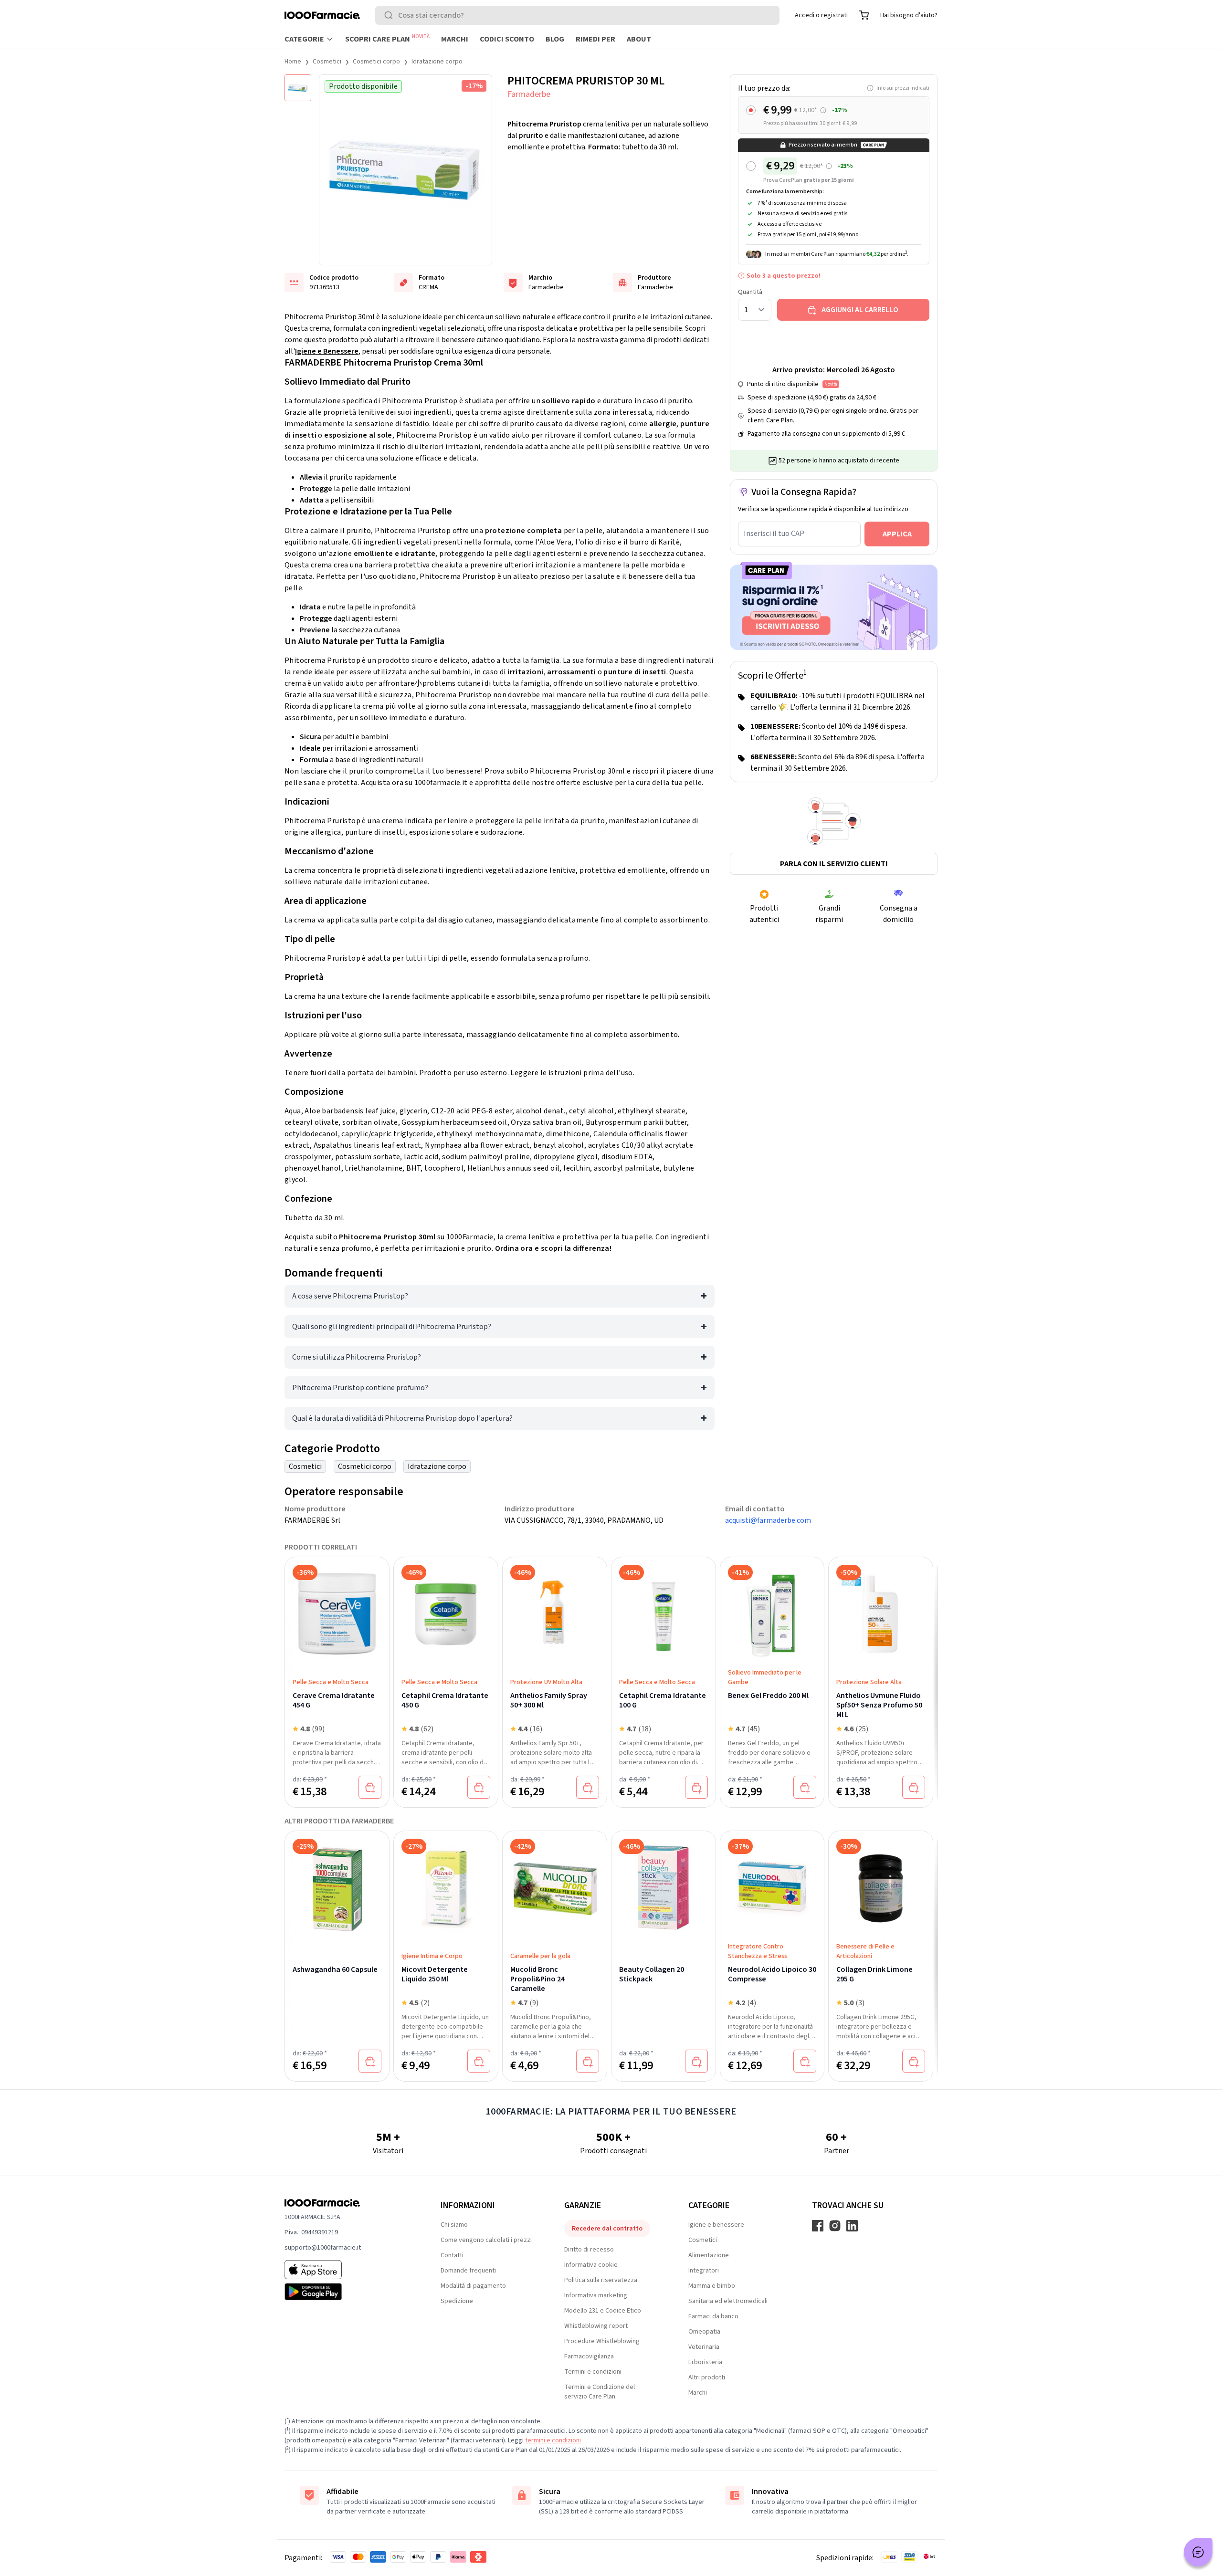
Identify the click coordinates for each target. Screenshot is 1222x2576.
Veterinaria (704, 2347)
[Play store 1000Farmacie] (347, 2292)
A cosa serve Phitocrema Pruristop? (350, 1296)
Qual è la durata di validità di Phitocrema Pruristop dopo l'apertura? (402, 1418)
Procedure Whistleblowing (602, 2341)
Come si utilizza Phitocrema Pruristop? (357, 1357)
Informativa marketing (596, 2295)
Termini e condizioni (593, 2372)
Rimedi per (595, 39)
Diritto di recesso (589, 2250)
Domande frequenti (468, 2271)
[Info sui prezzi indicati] (823, 110)
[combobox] (577, 15)
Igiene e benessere (716, 2225)
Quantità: (751, 292)
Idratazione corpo (437, 62)
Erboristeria (705, 2362)
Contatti (452, 2255)
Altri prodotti (707, 2377)
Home (293, 62)
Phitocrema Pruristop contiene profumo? (360, 1388)
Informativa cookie (591, 2265)
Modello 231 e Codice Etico (603, 2311)
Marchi (455, 39)
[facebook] (818, 2226)
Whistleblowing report (596, 2326)
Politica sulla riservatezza (601, 2280)
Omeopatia (704, 2332)
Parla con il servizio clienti (834, 864)
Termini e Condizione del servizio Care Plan (600, 2392)
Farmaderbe (529, 94)
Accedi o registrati (821, 15)
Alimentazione (709, 2255)
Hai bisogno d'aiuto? (909, 15)
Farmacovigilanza (589, 2356)
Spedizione (457, 2301)
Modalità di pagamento (473, 2286)
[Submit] (390, 15)
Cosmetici (327, 62)
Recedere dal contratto (607, 2229)
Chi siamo (454, 2225)
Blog (555, 39)
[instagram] (835, 2226)
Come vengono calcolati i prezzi (486, 2240)
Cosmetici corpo (376, 62)
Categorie (304, 39)
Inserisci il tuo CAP (774, 534)
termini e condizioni (553, 2440)
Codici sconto (507, 39)
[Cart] (864, 15)
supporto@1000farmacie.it (323, 2248)
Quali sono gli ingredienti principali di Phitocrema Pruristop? (392, 1327)
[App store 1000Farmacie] (347, 2270)
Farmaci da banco (713, 2316)
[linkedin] (852, 2226)
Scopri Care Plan (387, 39)
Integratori (704, 2271)
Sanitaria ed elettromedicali (728, 2301)
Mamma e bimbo (712, 2286)
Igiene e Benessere (327, 351)
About (639, 39)
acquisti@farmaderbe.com (768, 1520)
